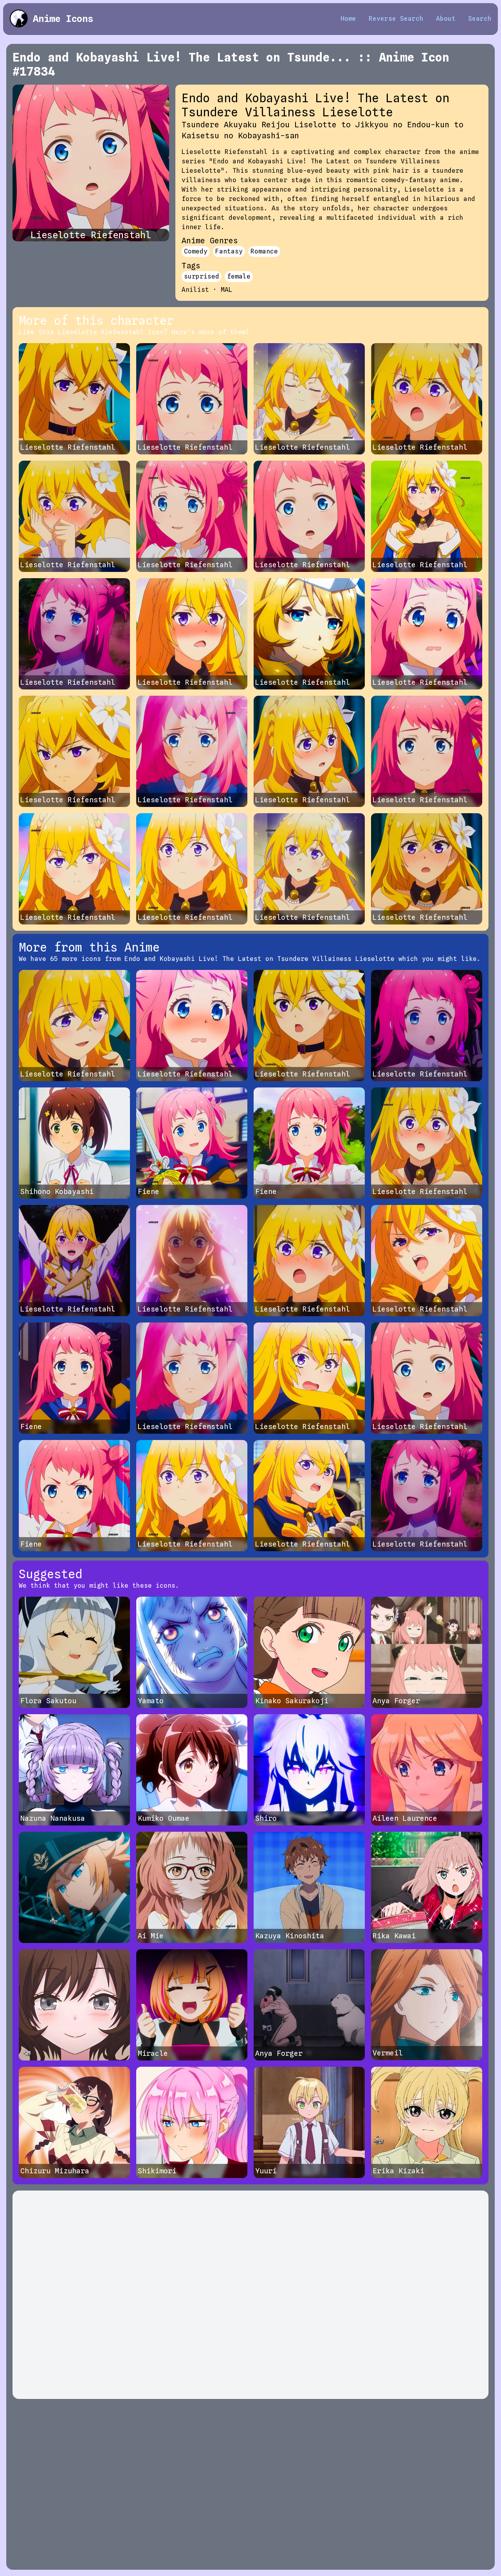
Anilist (195, 290)
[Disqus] (250, 2295)
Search (480, 19)
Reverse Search (396, 19)
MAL (227, 290)
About (446, 19)
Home (348, 19)
